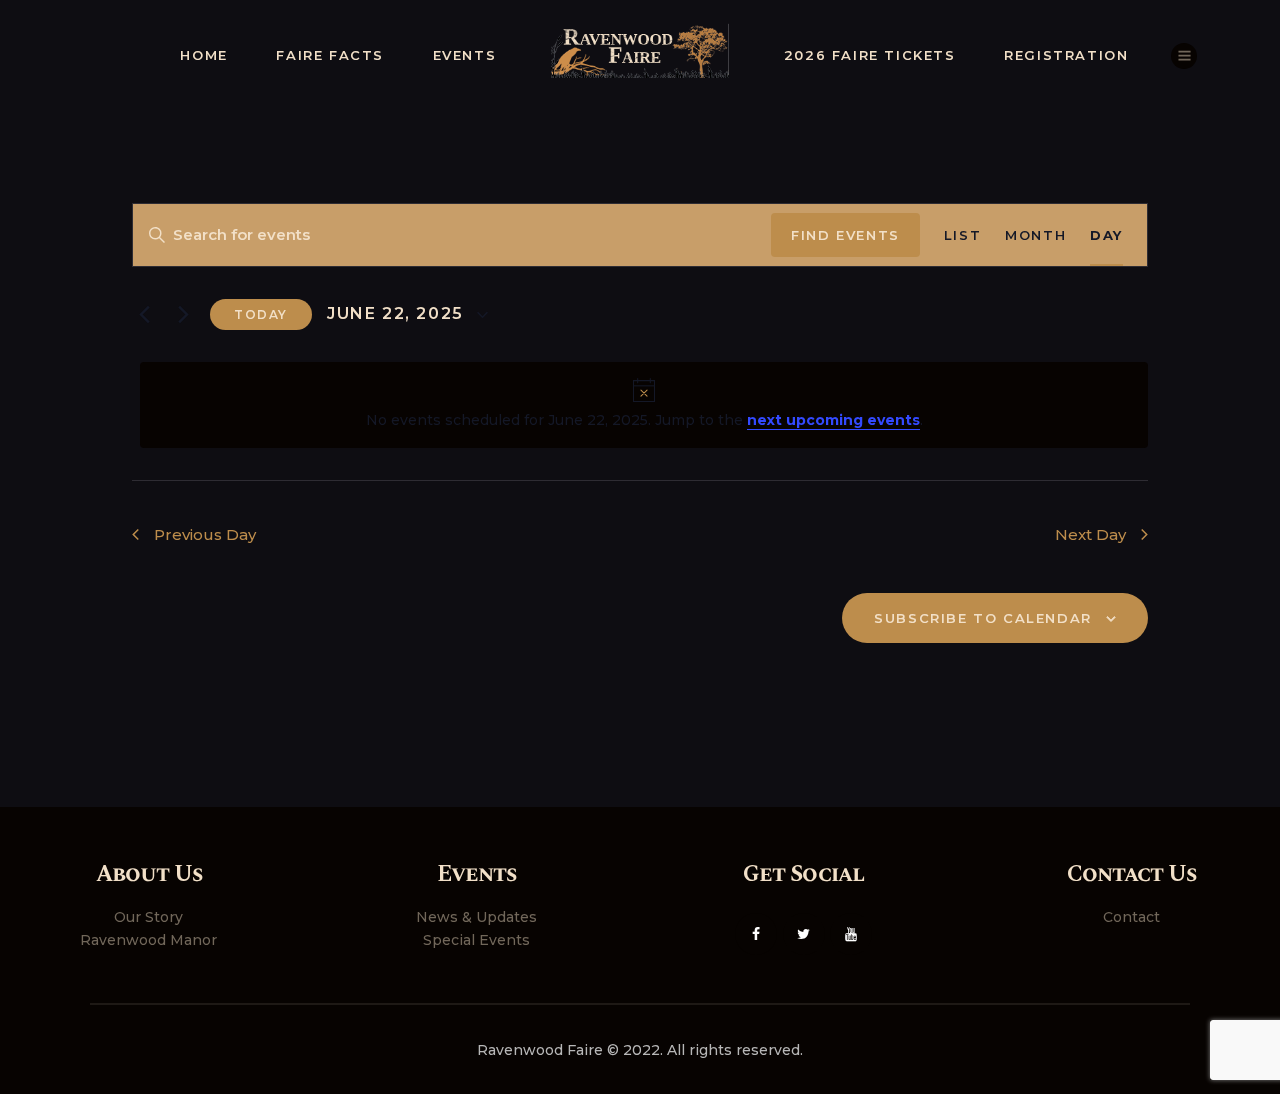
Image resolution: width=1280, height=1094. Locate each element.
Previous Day (205, 534)
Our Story (148, 917)
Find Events (845, 235)
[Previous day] (144, 315)
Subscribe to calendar (983, 618)
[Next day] (183, 315)
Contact (1131, 917)
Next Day (1090, 534)
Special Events (476, 940)
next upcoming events (833, 420)
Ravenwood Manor (148, 940)
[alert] (644, 404)
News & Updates (476, 917)
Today (261, 314)
